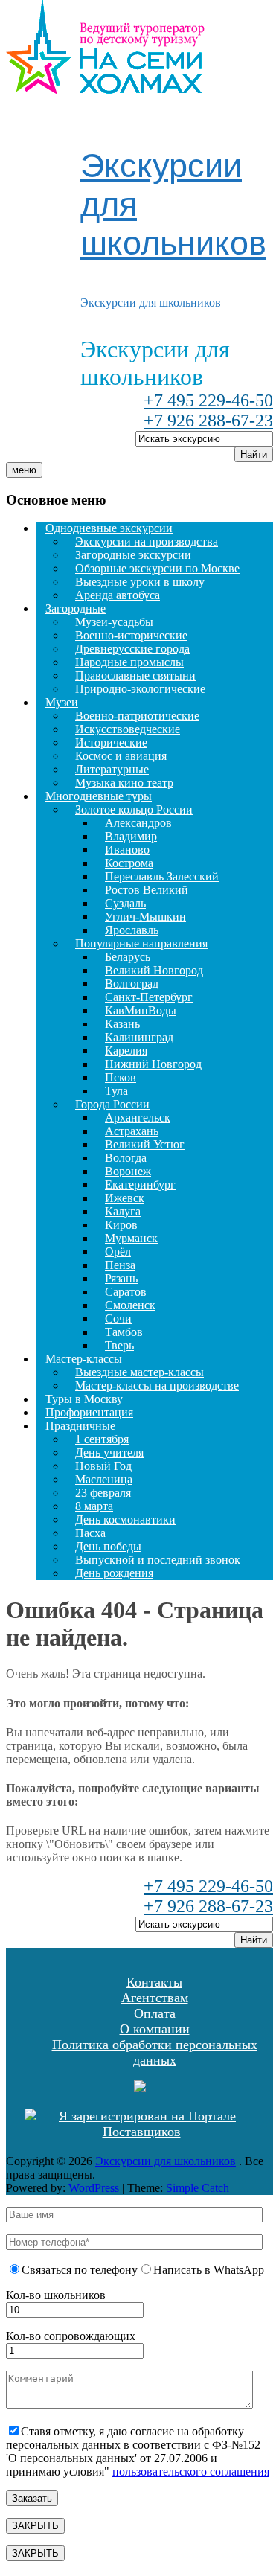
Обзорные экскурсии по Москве (157, 568)
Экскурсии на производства (147, 541)
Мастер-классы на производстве (157, 1386)
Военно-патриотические (137, 716)
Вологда (126, 1158)
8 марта (94, 1506)
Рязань (121, 1278)
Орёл (118, 1252)
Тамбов (124, 1332)
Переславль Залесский (162, 876)
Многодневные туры (99, 796)
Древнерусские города (132, 649)
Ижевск (125, 1198)
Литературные (112, 769)
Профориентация (89, 1412)
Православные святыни (135, 675)
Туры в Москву (84, 1399)
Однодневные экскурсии (109, 528)
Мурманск (131, 1238)
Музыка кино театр (124, 783)
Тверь (119, 1345)
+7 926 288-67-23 (208, 421)
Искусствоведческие (128, 729)
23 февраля (103, 1493)
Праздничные (80, 1426)
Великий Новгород (154, 970)
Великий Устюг (145, 1144)
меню (24, 470)
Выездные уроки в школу (140, 582)
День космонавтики (125, 1519)
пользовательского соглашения (191, 2471)
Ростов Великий (147, 890)
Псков (121, 1077)
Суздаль (125, 903)
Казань (122, 1024)
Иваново (127, 850)
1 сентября (102, 1439)
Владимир (131, 836)
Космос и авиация (121, 756)
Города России (112, 1104)
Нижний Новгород (153, 1064)
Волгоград (132, 984)
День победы (108, 1546)
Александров (138, 823)
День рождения (114, 1573)
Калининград (139, 1037)
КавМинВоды (141, 1010)
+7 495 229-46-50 (208, 400)
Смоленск (130, 1305)
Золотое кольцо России (134, 809)
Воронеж (128, 1171)
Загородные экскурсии (133, 555)
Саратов (126, 1292)
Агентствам (155, 1998)
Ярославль (132, 930)
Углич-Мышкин (145, 917)
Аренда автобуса (118, 595)
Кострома (129, 863)
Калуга (123, 1211)
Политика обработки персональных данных (155, 2052)
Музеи (62, 702)
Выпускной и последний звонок (158, 1560)
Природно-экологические (140, 689)
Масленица (104, 1479)
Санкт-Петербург (149, 997)
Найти (254, 454)
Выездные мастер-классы (139, 1372)
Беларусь (128, 957)
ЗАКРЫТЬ (35, 2526)
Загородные (76, 608)
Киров (121, 1225)
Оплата (155, 2013)
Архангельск (138, 1118)
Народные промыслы (129, 662)
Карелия (126, 1051)
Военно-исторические (131, 635)
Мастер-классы (84, 1359)
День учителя (109, 1452)
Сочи (118, 1319)
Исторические (111, 742)
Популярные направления (141, 943)
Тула (116, 1091)
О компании (155, 2029)
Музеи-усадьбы (114, 622)
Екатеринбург (140, 1185)
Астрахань (132, 1131)
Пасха (90, 1533)
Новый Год (103, 1466)
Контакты (154, 1982)
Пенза (120, 1265)
